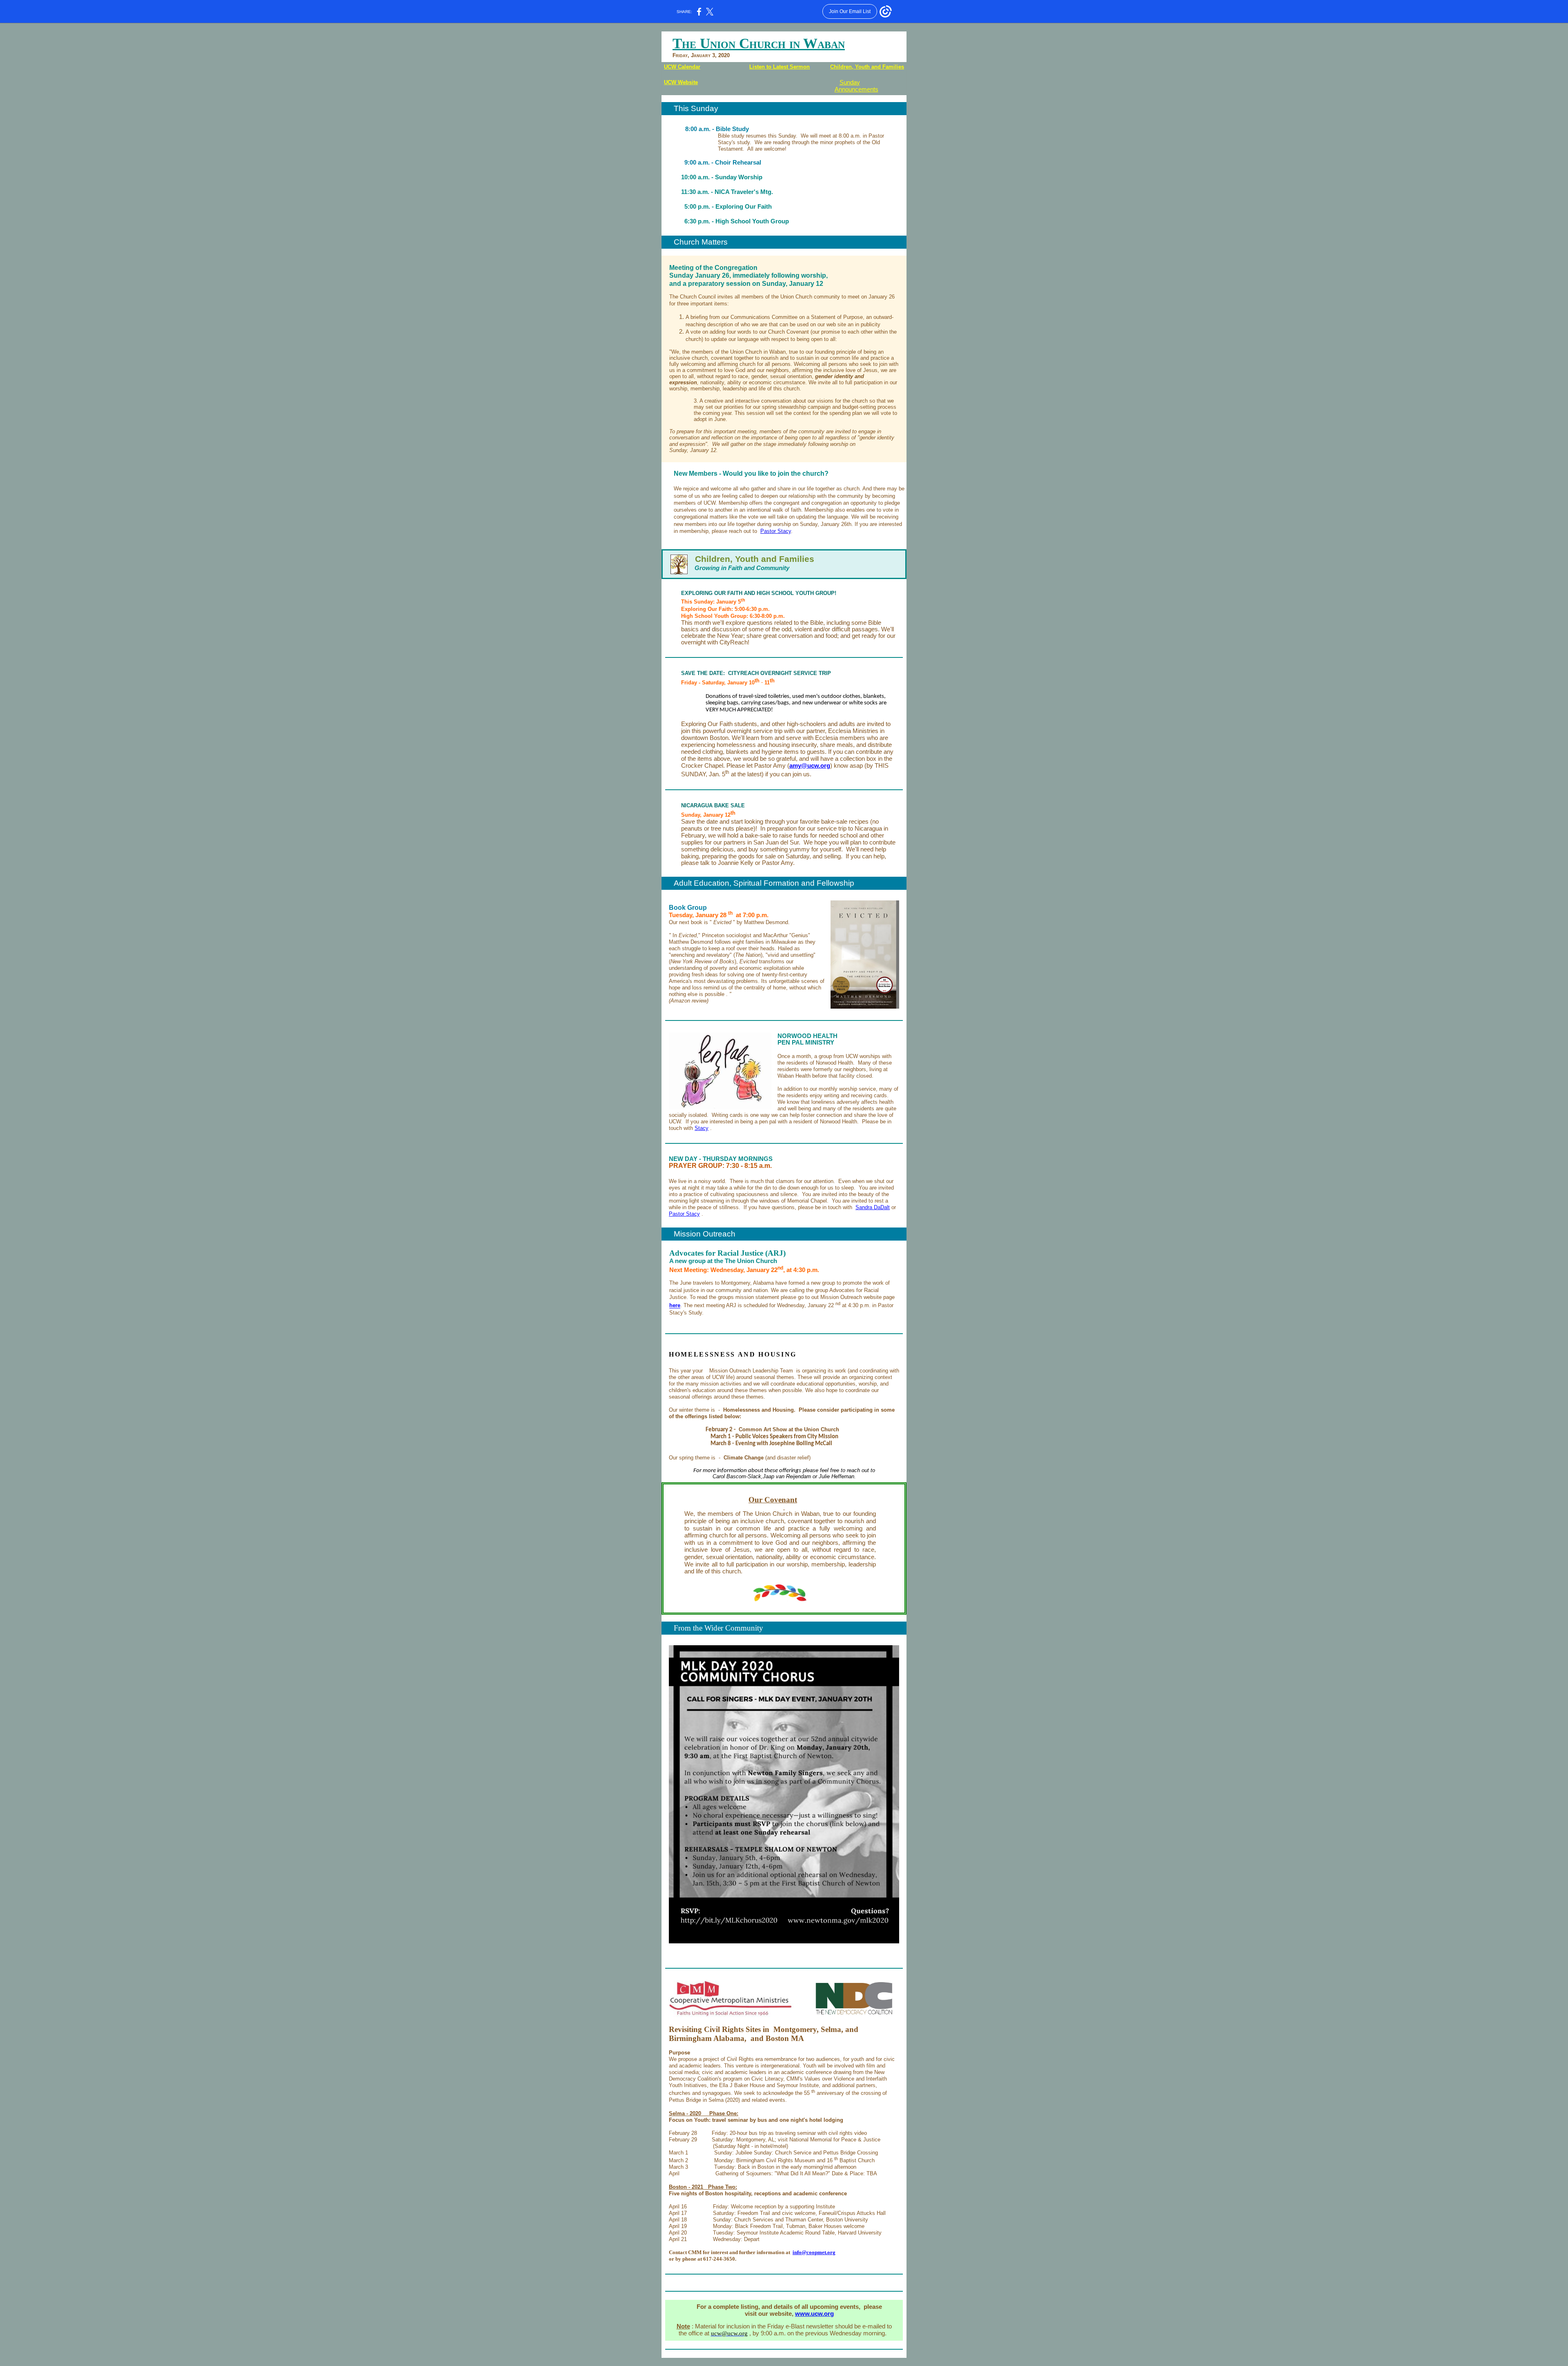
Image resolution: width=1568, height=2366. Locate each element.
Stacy (702, 1128)
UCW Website (681, 82)
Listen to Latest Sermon (780, 67)
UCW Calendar (682, 67)
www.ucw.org (814, 2314)
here (675, 1306)
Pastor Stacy (776, 531)
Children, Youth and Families (867, 67)
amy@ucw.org (810, 766)
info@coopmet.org (814, 2252)
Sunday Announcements (856, 86)
